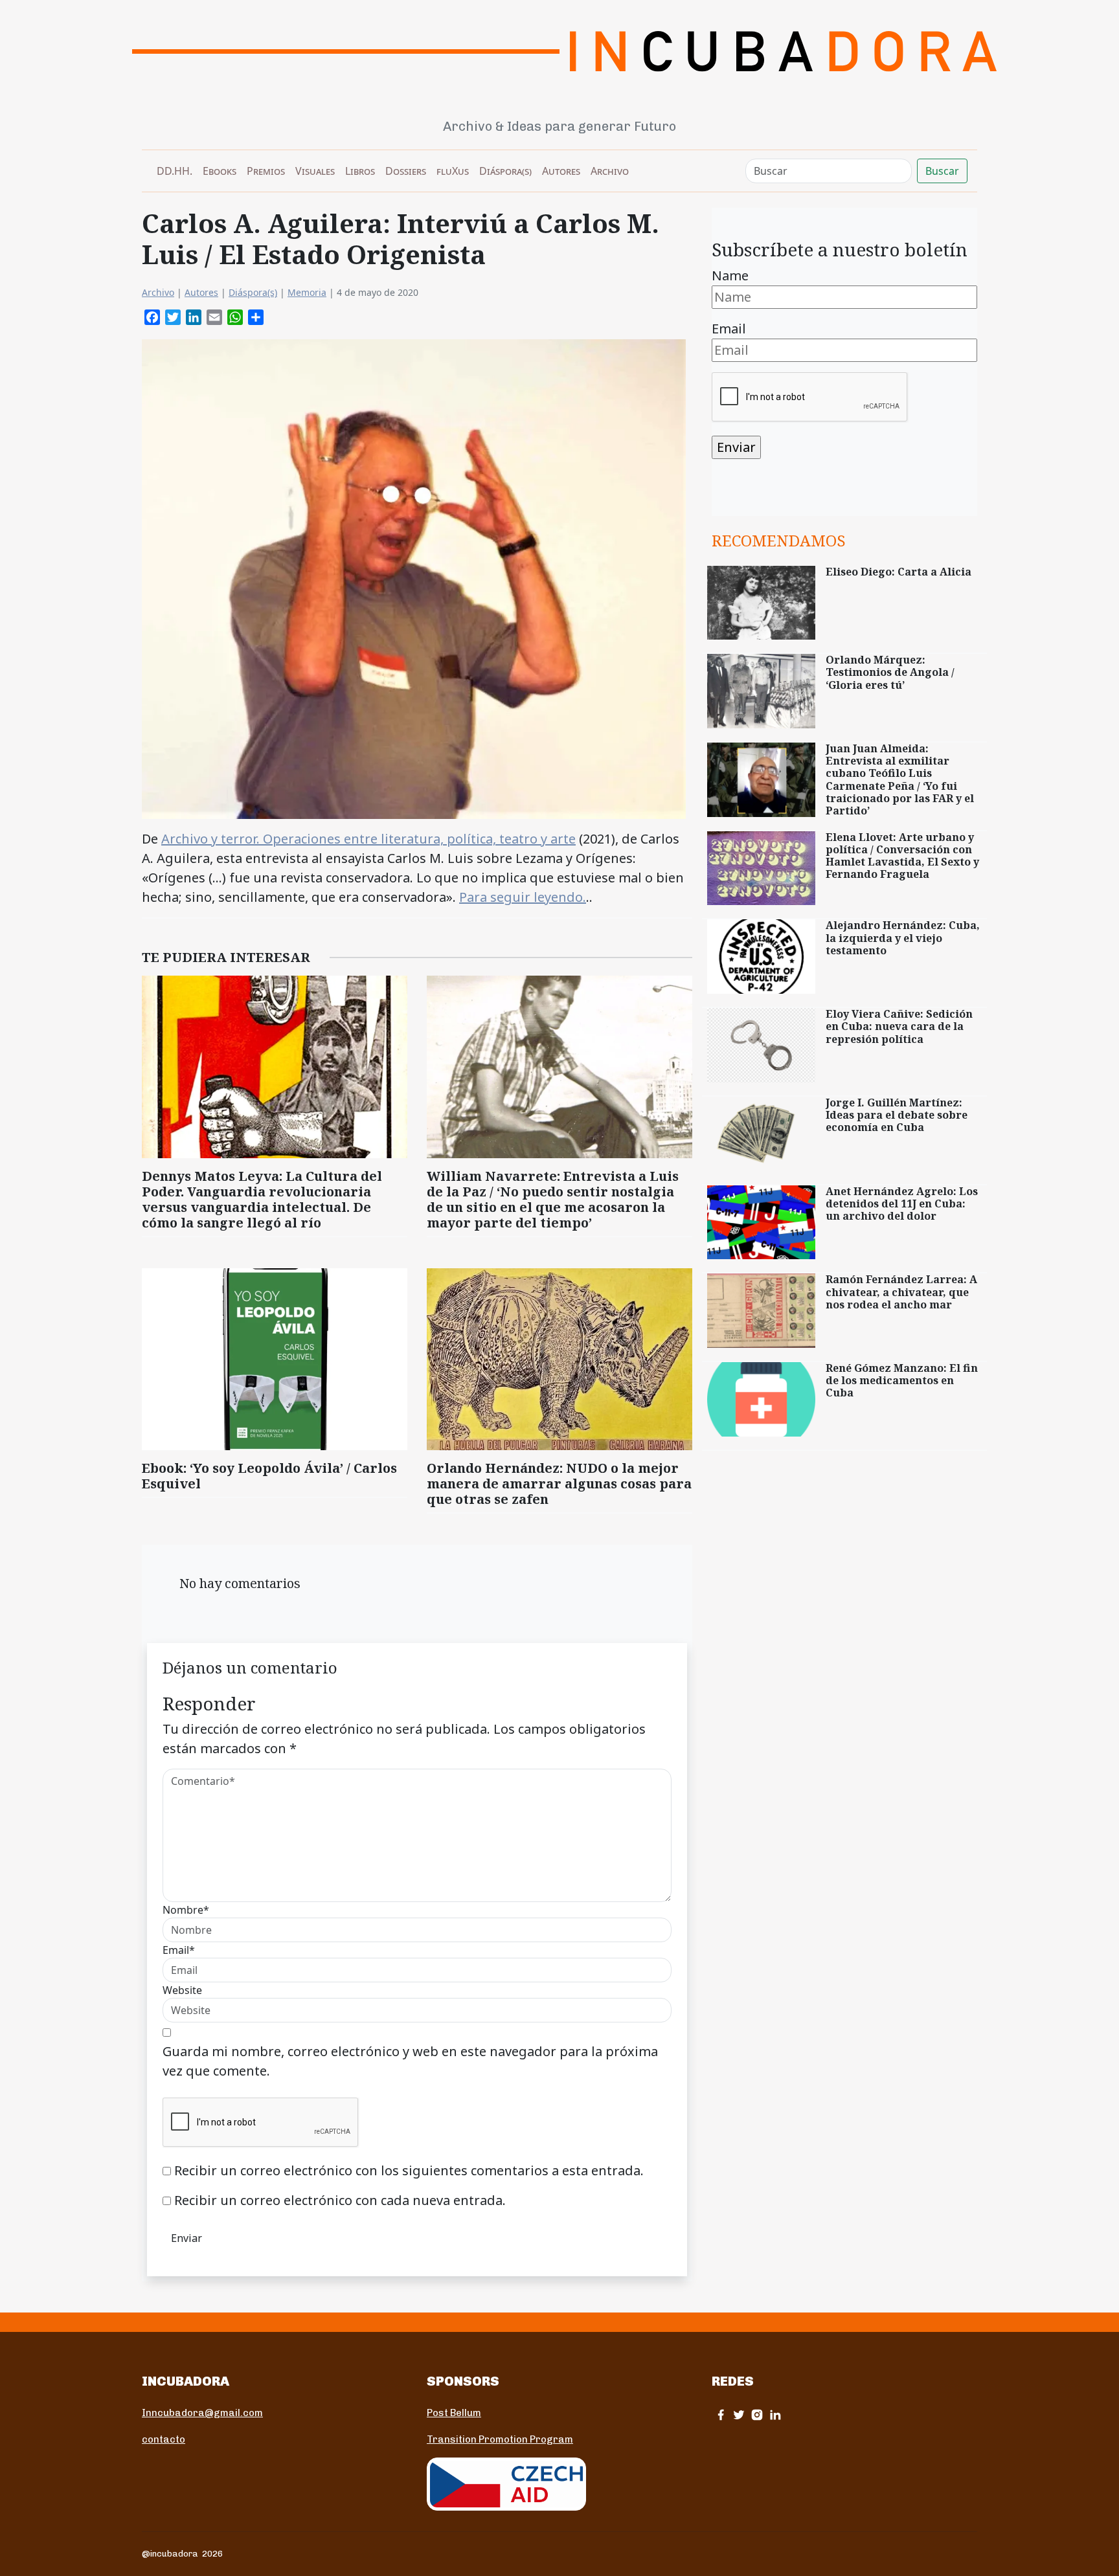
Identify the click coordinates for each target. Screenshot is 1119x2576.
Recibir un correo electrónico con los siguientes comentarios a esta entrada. (409, 2170)
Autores (561, 171)
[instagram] (757, 2414)
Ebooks (220, 171)
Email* (179, 1950)
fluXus (453, 171)
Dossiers (406, 171)
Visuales (315, 171)
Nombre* (186, 1910)
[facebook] (721, 2414)
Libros (360, 171)
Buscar (942, 171)
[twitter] (739, 2414)
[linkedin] (775, 2414)
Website (182, 1990)
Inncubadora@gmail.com (202, 2413)
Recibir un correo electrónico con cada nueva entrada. (340, 2200)
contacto (164, 2439)
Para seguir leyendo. (523, 897)
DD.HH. (175, 171)
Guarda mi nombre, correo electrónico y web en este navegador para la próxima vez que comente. (410, 2061)
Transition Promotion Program (500, 2439)
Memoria (307, 292)
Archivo (610, 171)
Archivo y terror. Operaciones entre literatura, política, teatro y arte (368, 839)
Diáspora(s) (505, 171)
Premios (266, 171)
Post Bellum (454, 2413)
